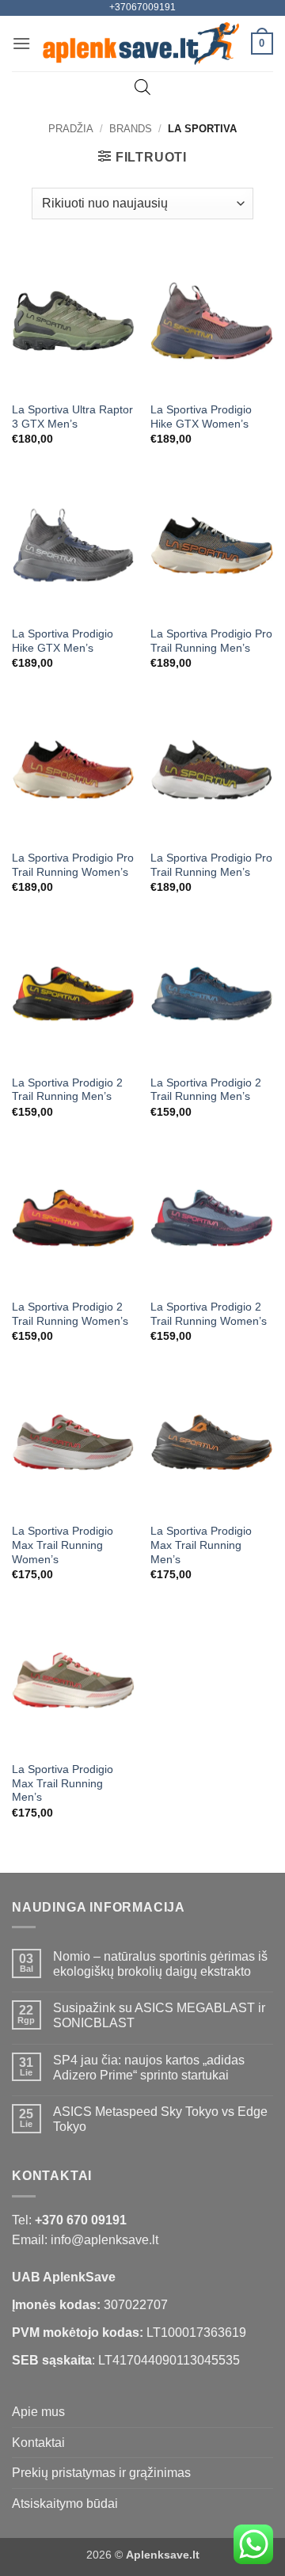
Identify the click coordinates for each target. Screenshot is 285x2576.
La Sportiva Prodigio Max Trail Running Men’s (201, 1545)
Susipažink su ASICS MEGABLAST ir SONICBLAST (159, 2015)
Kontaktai (38, 2443)
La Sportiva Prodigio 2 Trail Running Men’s (67, 1090)
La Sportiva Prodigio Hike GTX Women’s (201, 417)
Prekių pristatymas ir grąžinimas (101, 2473)
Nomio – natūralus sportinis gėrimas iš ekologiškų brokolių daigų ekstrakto (160, 1964)
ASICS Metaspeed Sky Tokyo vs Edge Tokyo (160, 2119)
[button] (21, 43)
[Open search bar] (142, 87)
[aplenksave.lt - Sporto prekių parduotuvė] (141, 44)
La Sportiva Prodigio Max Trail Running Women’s (63, 1545)
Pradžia (71, 129)
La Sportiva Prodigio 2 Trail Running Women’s (70, 1314)
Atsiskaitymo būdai (65, 2504)
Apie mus (38, 2412)
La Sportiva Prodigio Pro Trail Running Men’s (211, 641)
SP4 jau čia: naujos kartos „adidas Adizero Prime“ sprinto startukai (149, 2068)
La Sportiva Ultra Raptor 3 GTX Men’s (72, 417)
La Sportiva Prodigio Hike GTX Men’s (63, 641)
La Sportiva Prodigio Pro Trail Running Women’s (73, 865)
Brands (131, 129)
